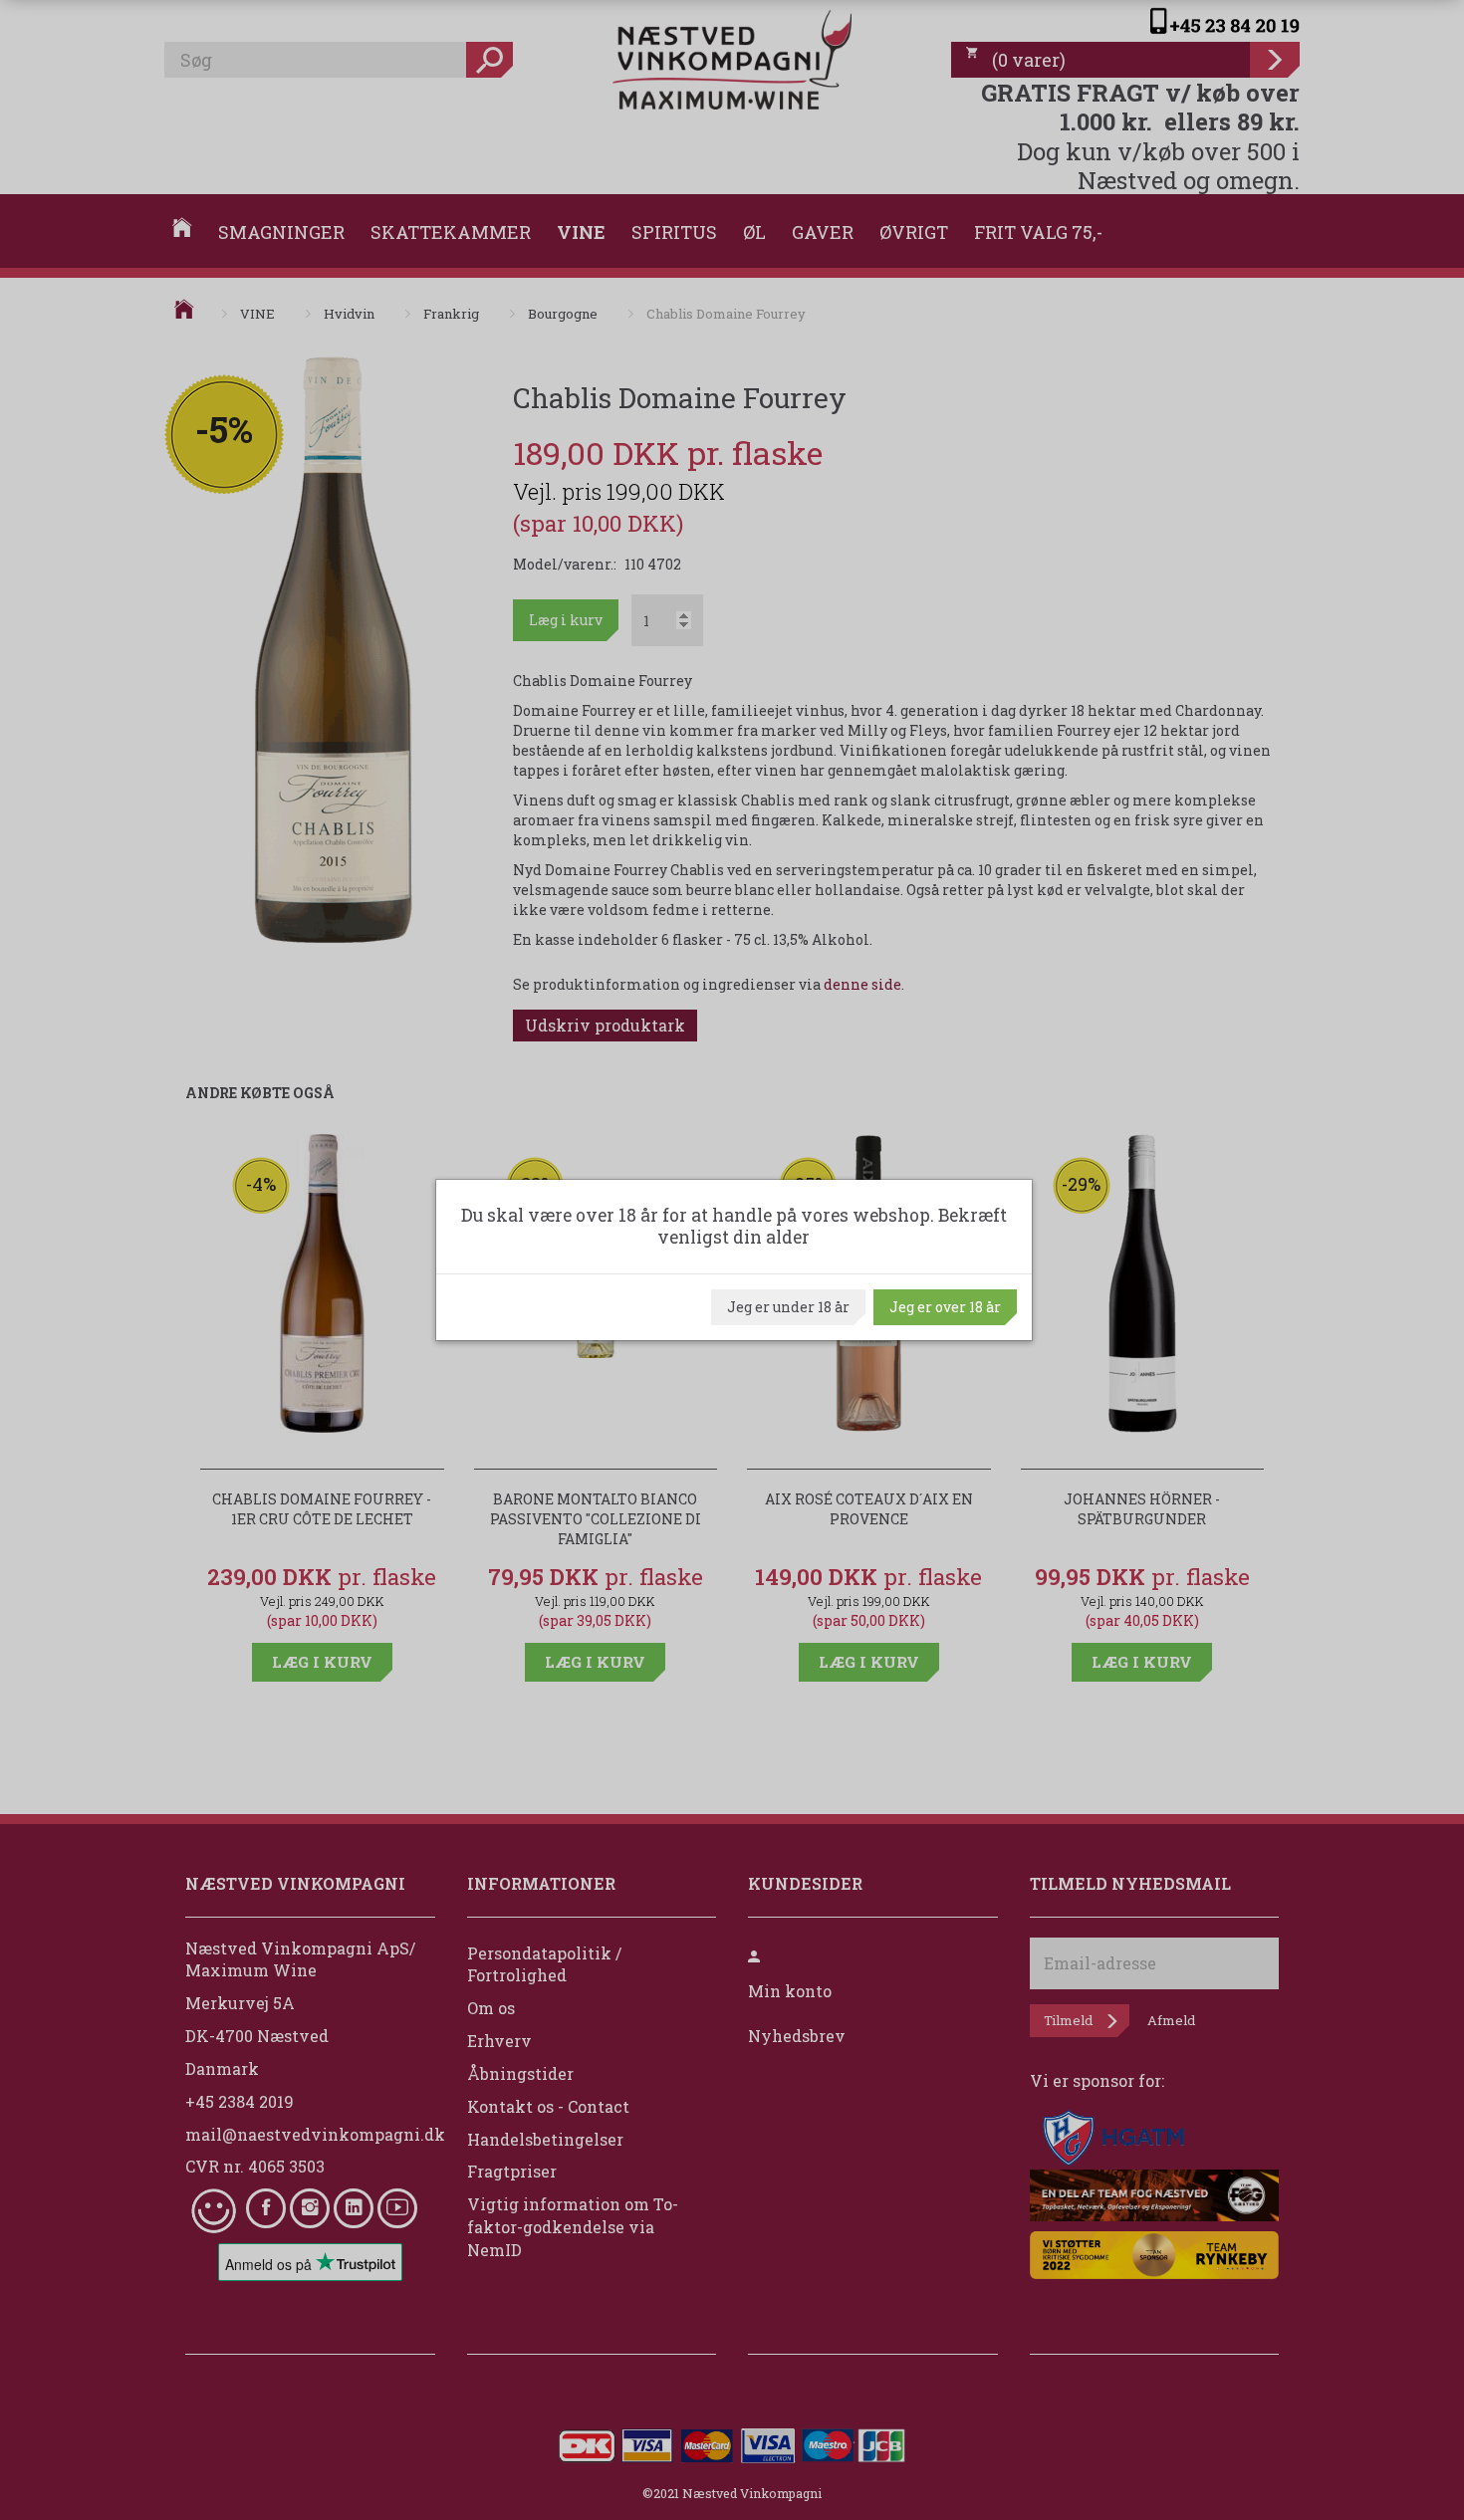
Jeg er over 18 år (945, 1307)
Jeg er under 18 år (788, 1307)
